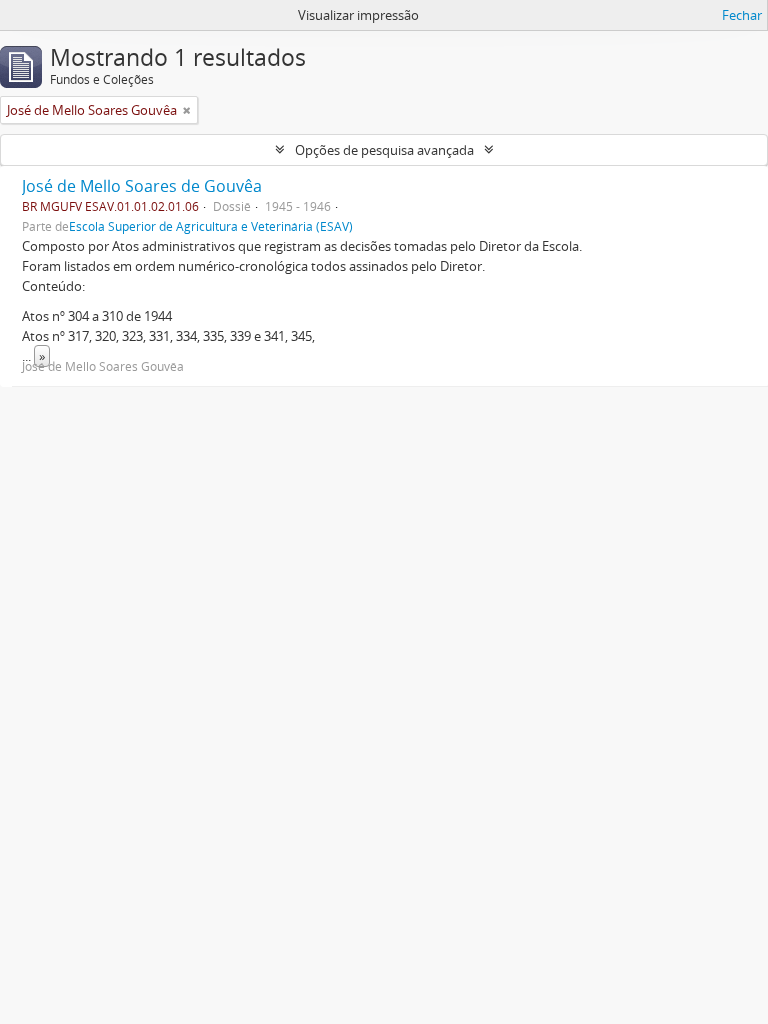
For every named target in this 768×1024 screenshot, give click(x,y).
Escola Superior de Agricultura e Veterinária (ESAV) (211, 226)
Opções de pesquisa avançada (384, 150)
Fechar (742, 15)
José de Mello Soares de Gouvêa (142, 186)
